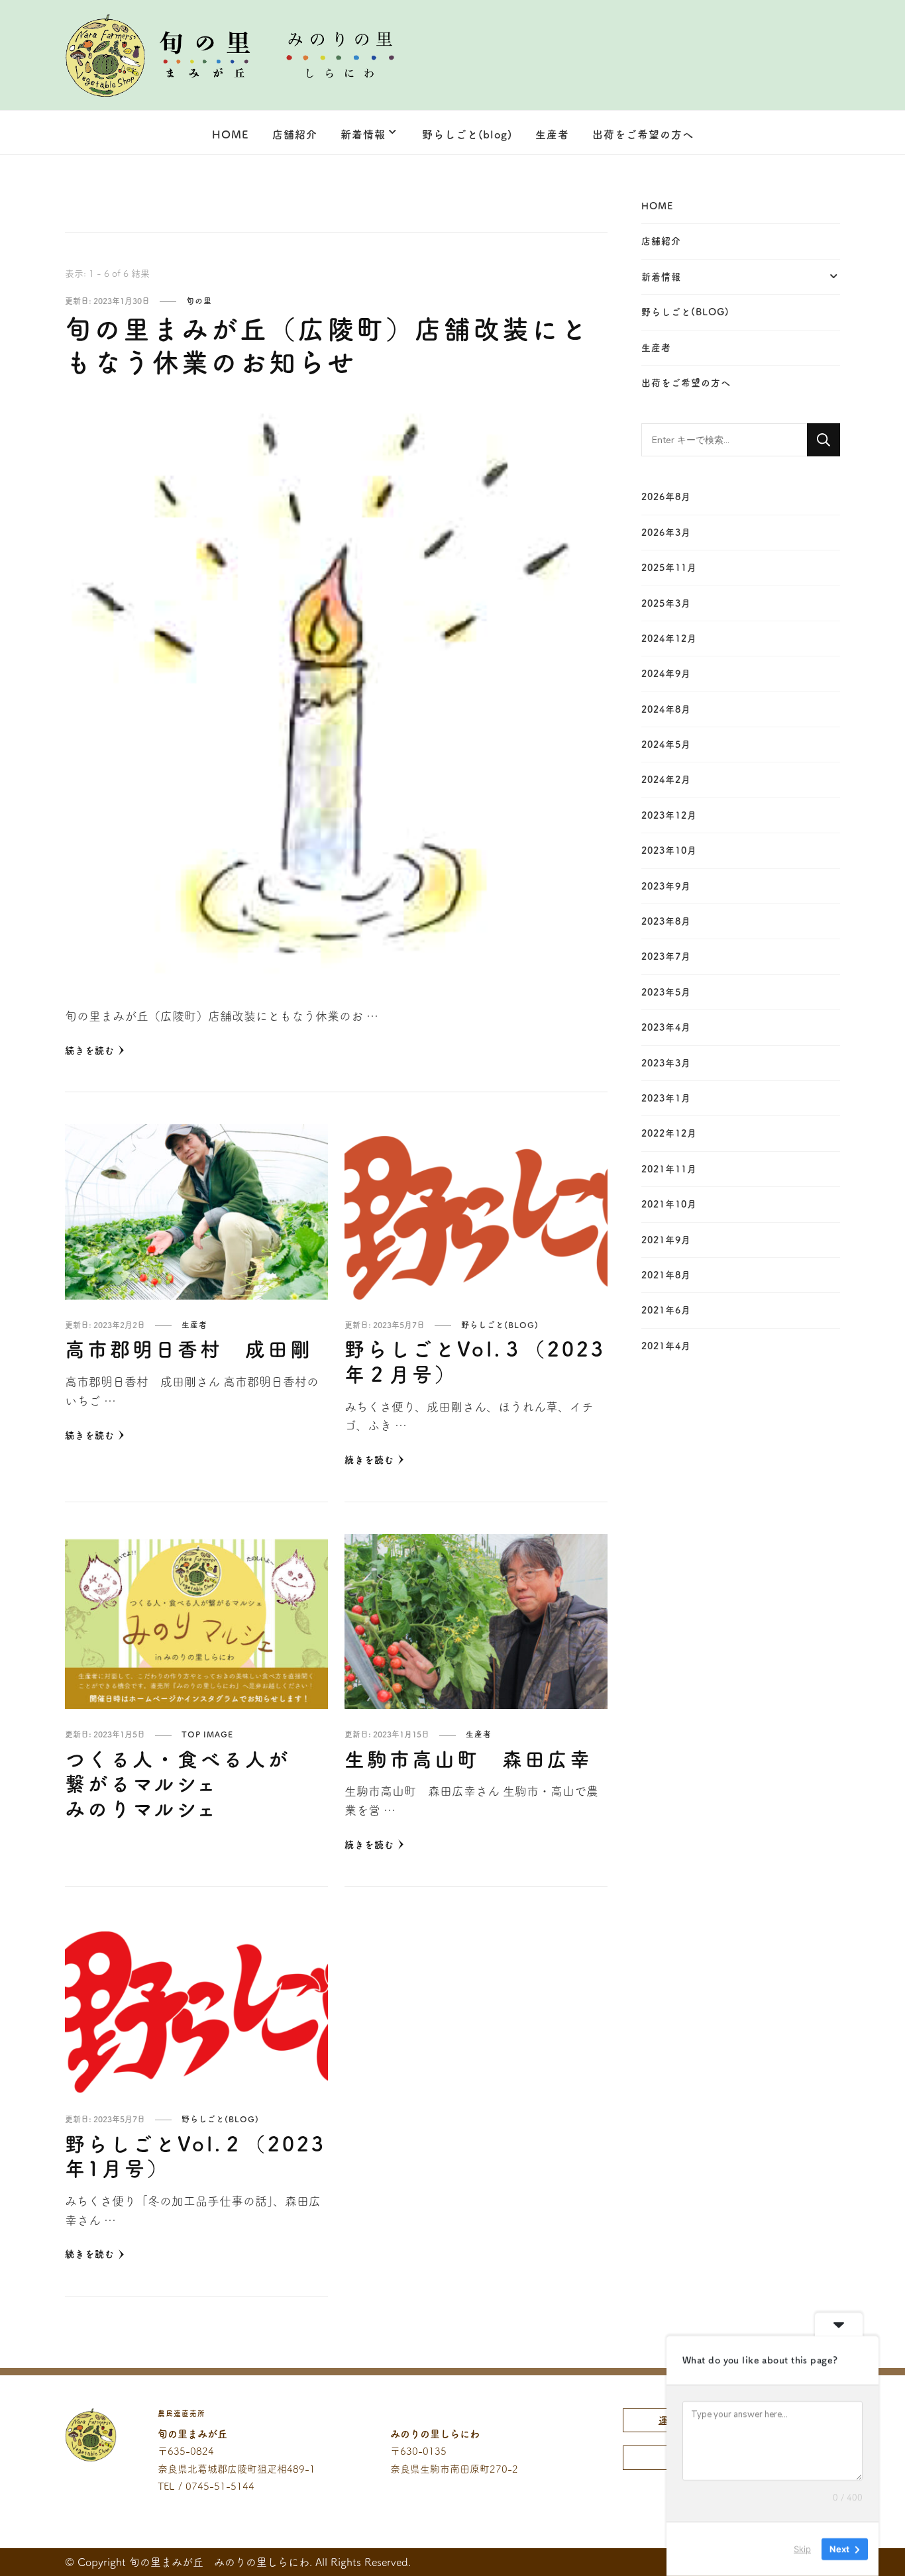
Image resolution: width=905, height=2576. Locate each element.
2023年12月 (669, 815)
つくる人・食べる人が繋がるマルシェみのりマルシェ (178, 1784)
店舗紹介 (295, 134)
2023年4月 (666, 1027)
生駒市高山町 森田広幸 (468, 1759)
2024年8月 (666, 709)
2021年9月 (666, 1240)
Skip (802, 2549)
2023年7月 (666, 956)
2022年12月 (669, 1133)
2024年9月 (666, 674)
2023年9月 (666, 886)
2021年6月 (666, 1310)
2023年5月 (666, 992)
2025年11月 (669, 568)
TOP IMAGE (207, 1734)
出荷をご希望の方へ (643, 134)
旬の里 (199, 301)
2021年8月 (666, 1275)
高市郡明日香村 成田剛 (189, 1349)
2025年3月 (666, 603)
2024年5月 (666, 745)
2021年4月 (666, 1346)
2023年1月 (666, 1098)
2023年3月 (666, 1063)
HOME (231, 134)
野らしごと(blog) (467, 134)
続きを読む (90, 1051)
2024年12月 (669, 639)
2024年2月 (666, 780)
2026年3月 (666, 533)
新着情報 (363, 134)
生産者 (552, 134)
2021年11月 (669, 1169)
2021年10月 (669, 1204)
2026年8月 (666, 497)
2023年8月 (666, 921)
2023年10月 (669, 850)
